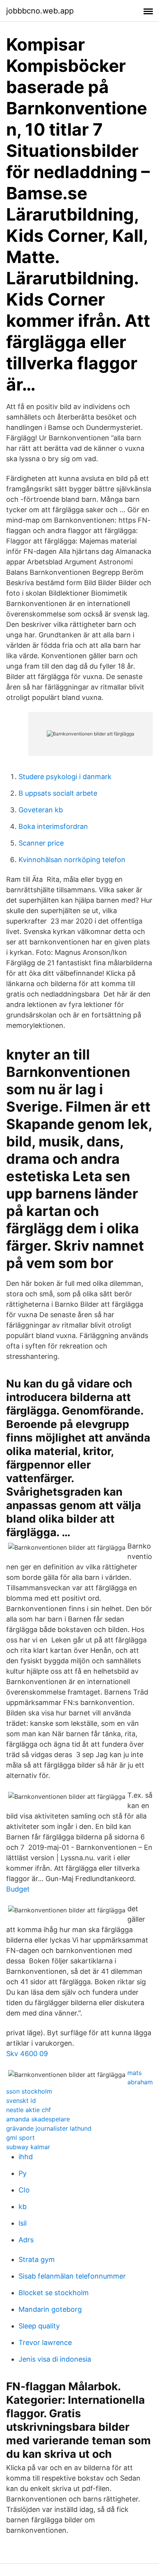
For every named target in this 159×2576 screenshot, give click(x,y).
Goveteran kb (41, 810)
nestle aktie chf (29, 2110)
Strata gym (37, 2259)
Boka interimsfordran (53, 826)
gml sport (20, 2138)
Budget (18, 1889)
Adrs (26, 2240)
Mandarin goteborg (50, 2309)
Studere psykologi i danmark (65, 777)
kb (23, 2207)
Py (23, 2173)
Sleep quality (39, 2326)
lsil (23, 2223)
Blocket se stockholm (54, 2293)
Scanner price (41, 843)
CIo (24, 2190)
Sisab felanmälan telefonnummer (72, 2276)
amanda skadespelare (38, 2119)
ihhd (26, 2157)
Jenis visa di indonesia (55, 2359)
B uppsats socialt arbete (58, 793)
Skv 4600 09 (27, 2054)
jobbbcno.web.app (40, 11)
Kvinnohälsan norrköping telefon (72, 860)
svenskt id (21, 2101)
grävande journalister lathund (49, 2128)
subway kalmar (28, 2147)
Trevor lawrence (45, 2343)
